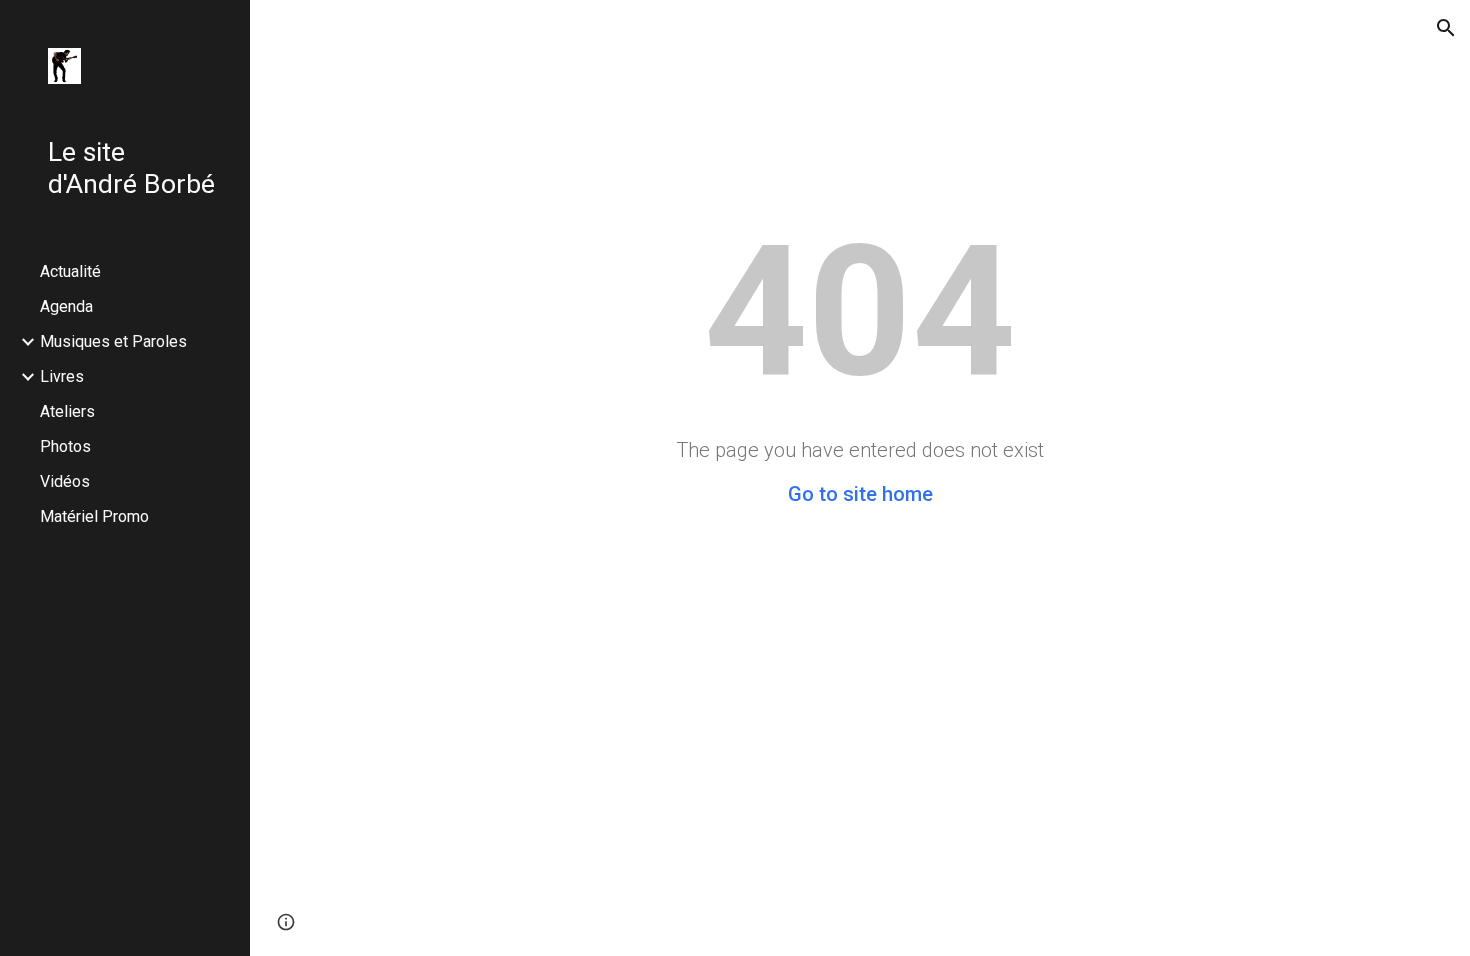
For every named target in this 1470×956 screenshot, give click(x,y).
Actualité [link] (70, 271)
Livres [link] (62, 376)
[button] (1446, 28)
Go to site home (860, 494)
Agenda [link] (66, 306)
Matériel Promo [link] (94, 516)
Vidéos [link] (65, 481)
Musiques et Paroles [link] (113, 341)
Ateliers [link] (67, 411)
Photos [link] (65, 446)
